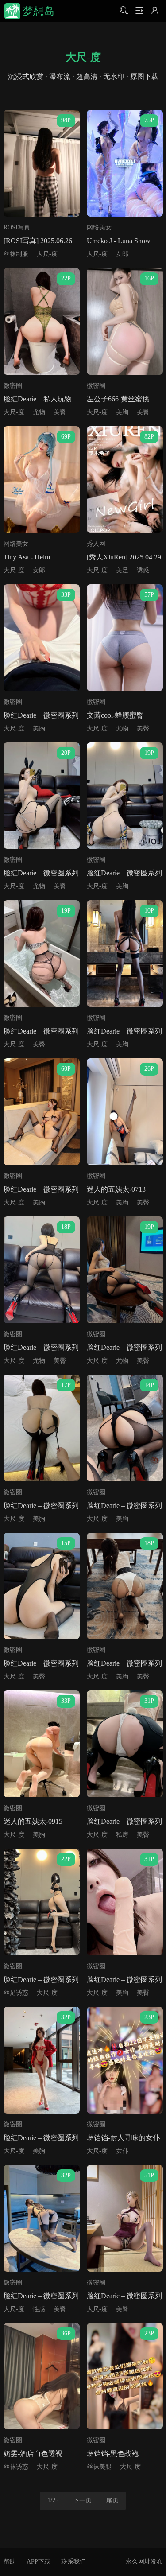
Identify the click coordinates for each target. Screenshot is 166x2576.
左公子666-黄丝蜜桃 (118, 399)
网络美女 (99, 227)
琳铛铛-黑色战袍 (113, 2454)
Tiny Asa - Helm (27, 557)
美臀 (60, 412)
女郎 (122, 254)
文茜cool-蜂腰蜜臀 (115, 715)
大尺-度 (47, 254)
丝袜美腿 (99, 2467)
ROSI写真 (17, 227)
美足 (122, 570)
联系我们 (73, 2562)
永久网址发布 (144, 2562)
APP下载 (39, 2562)
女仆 (122, 2151)
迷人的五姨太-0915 (33, 1821)
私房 (122, 1835)
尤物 (39, 412)
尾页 (112, 2500)
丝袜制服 (16, 254)
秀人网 (96, 544)
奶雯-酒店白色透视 (33, 2454)
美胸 (122, 412)
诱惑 (143, 570)
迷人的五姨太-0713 (116, 1189)
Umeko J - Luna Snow (119, 241)
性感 (39, 2309)
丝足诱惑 (16, 1993)
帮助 (10, 2562)
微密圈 (13, 386)
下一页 (82, 2500)
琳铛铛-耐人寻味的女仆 (123, 2138)
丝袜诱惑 (16, 2467)
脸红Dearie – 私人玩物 (38, 399)
